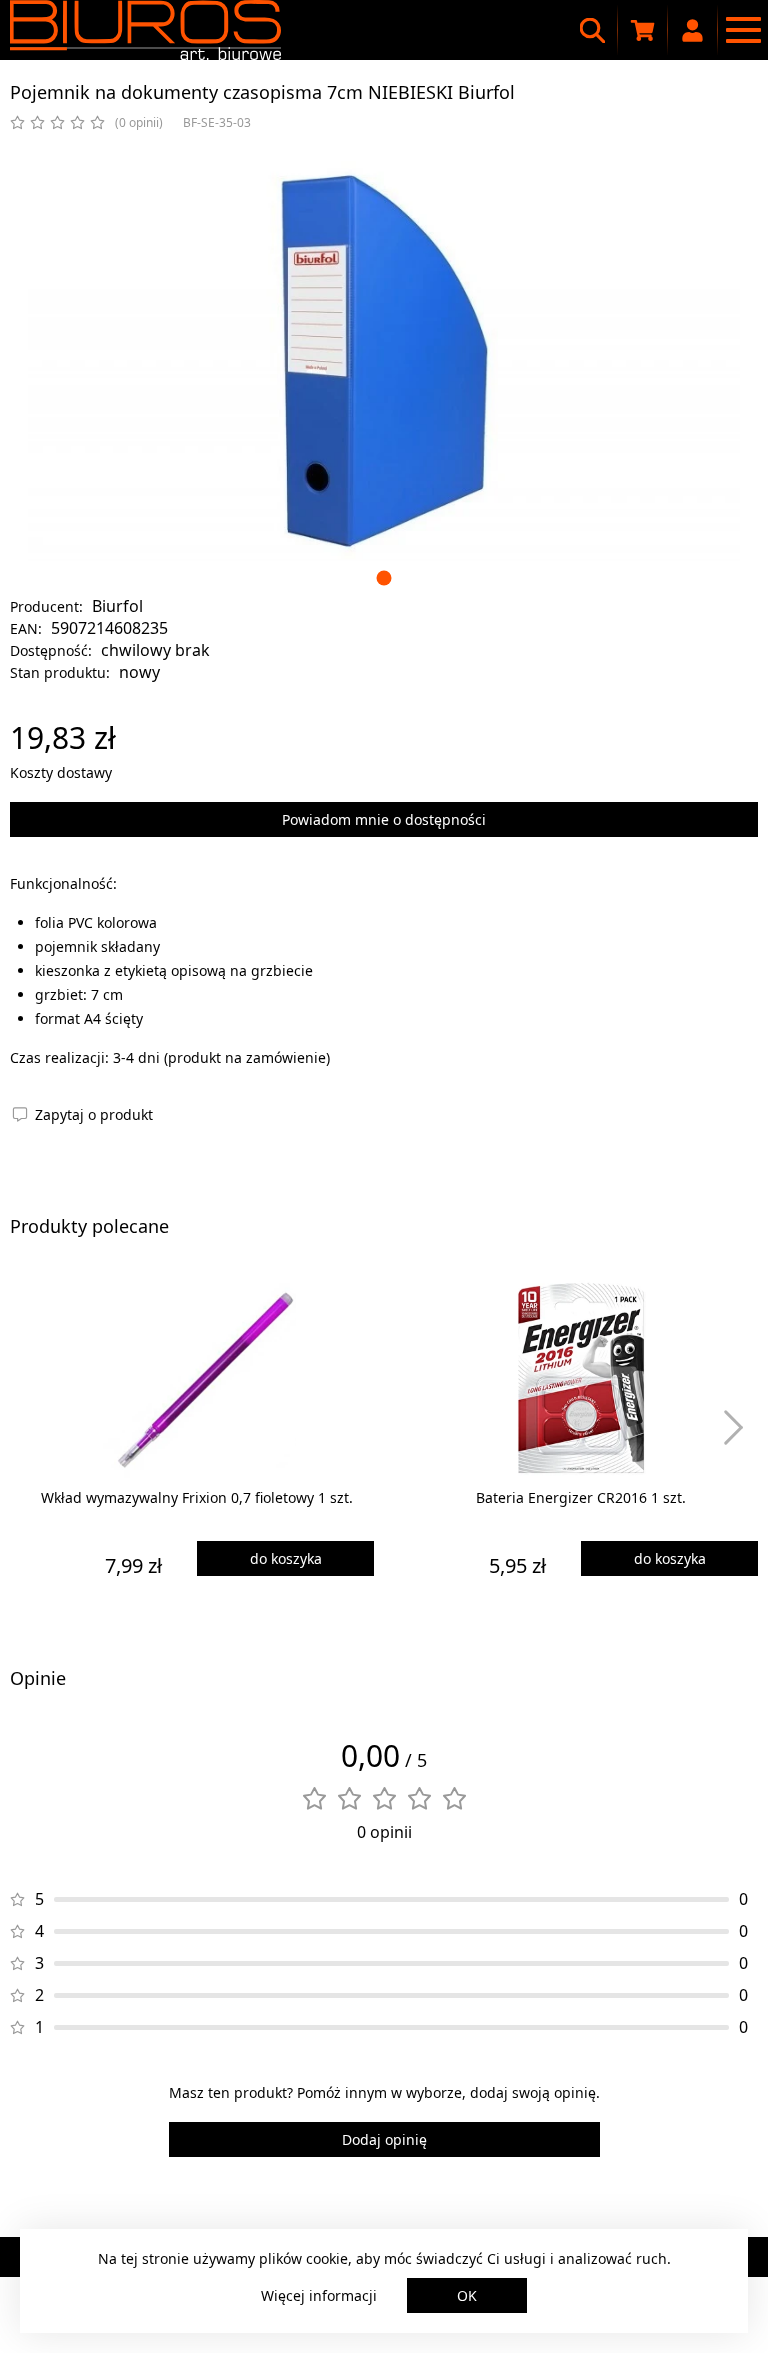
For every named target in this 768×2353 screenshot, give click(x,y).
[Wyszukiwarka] (593, 30)
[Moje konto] (693, 30)
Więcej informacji (319, 2295)
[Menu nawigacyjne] (743, 30)
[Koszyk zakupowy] (643, 30)
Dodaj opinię (384, 2139)
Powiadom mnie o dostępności (384, 819)
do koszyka (286, 1558)
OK (467, 2295)
